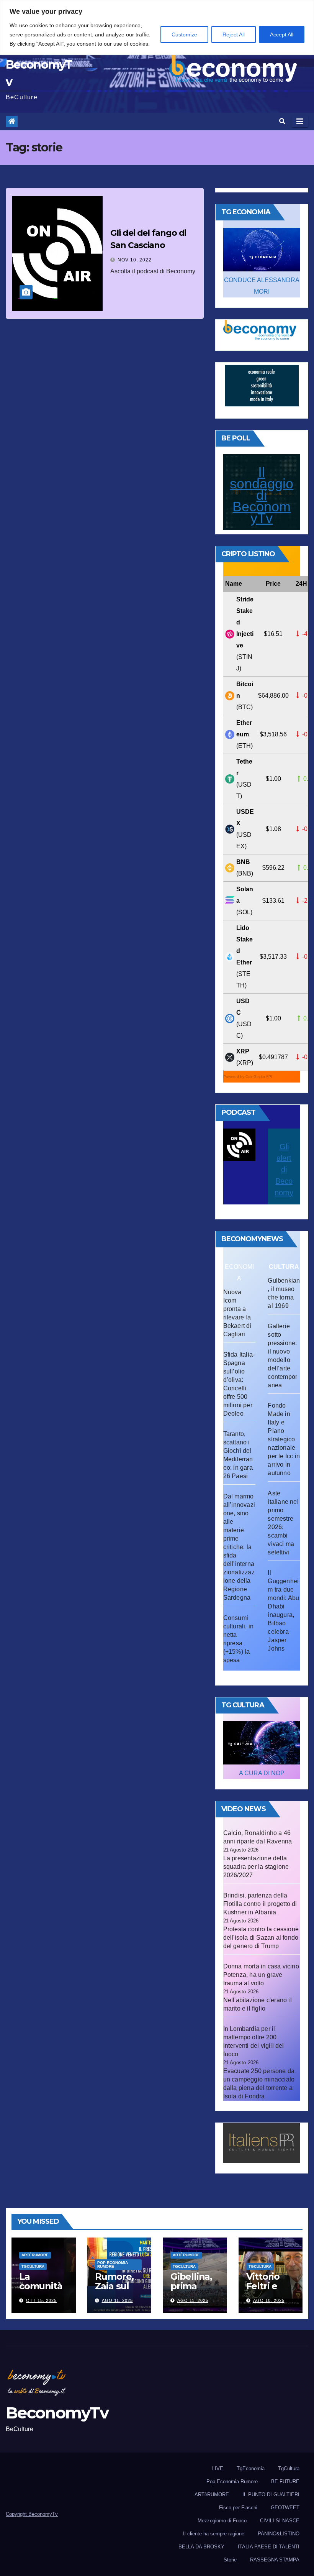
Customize (184, 34)
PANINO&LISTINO (279, 2534)
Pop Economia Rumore (113, 2265)
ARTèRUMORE (35, 2255)
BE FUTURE (285, 2482)
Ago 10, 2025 (269, 2300)
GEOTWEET (285, 2508)
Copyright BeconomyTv (32, 2514)
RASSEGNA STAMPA (275, 2560)
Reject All (234, 34)
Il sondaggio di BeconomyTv (262, 495)
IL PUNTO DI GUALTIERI (271, 2495)
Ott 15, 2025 (41, 2300)
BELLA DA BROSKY (201, 2547)
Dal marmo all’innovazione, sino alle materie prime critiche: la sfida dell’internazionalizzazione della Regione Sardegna (239, 1547)
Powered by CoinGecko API (248, 1077)
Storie (230, 2560)
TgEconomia (251, 2468)
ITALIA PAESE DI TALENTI (269, 2547)
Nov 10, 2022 (135, 260)
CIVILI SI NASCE (280, 2521)
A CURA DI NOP (262, 1773)
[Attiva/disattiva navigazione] (300, 122)
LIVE (218, 2468)
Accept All (282, 34)
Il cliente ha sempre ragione (214, 2534)
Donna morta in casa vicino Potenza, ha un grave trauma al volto (261, 1975)
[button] (282, 121)
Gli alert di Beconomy (284, 1170)
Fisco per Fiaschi (238, 2508)
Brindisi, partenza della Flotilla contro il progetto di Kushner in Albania (260, 1904)
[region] (157, 27)
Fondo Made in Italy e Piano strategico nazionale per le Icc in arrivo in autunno (284, 1439)
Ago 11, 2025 (117, 2300)
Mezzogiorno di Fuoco (222, 2521)
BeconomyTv (57, 2413)
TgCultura (33, 2266)
